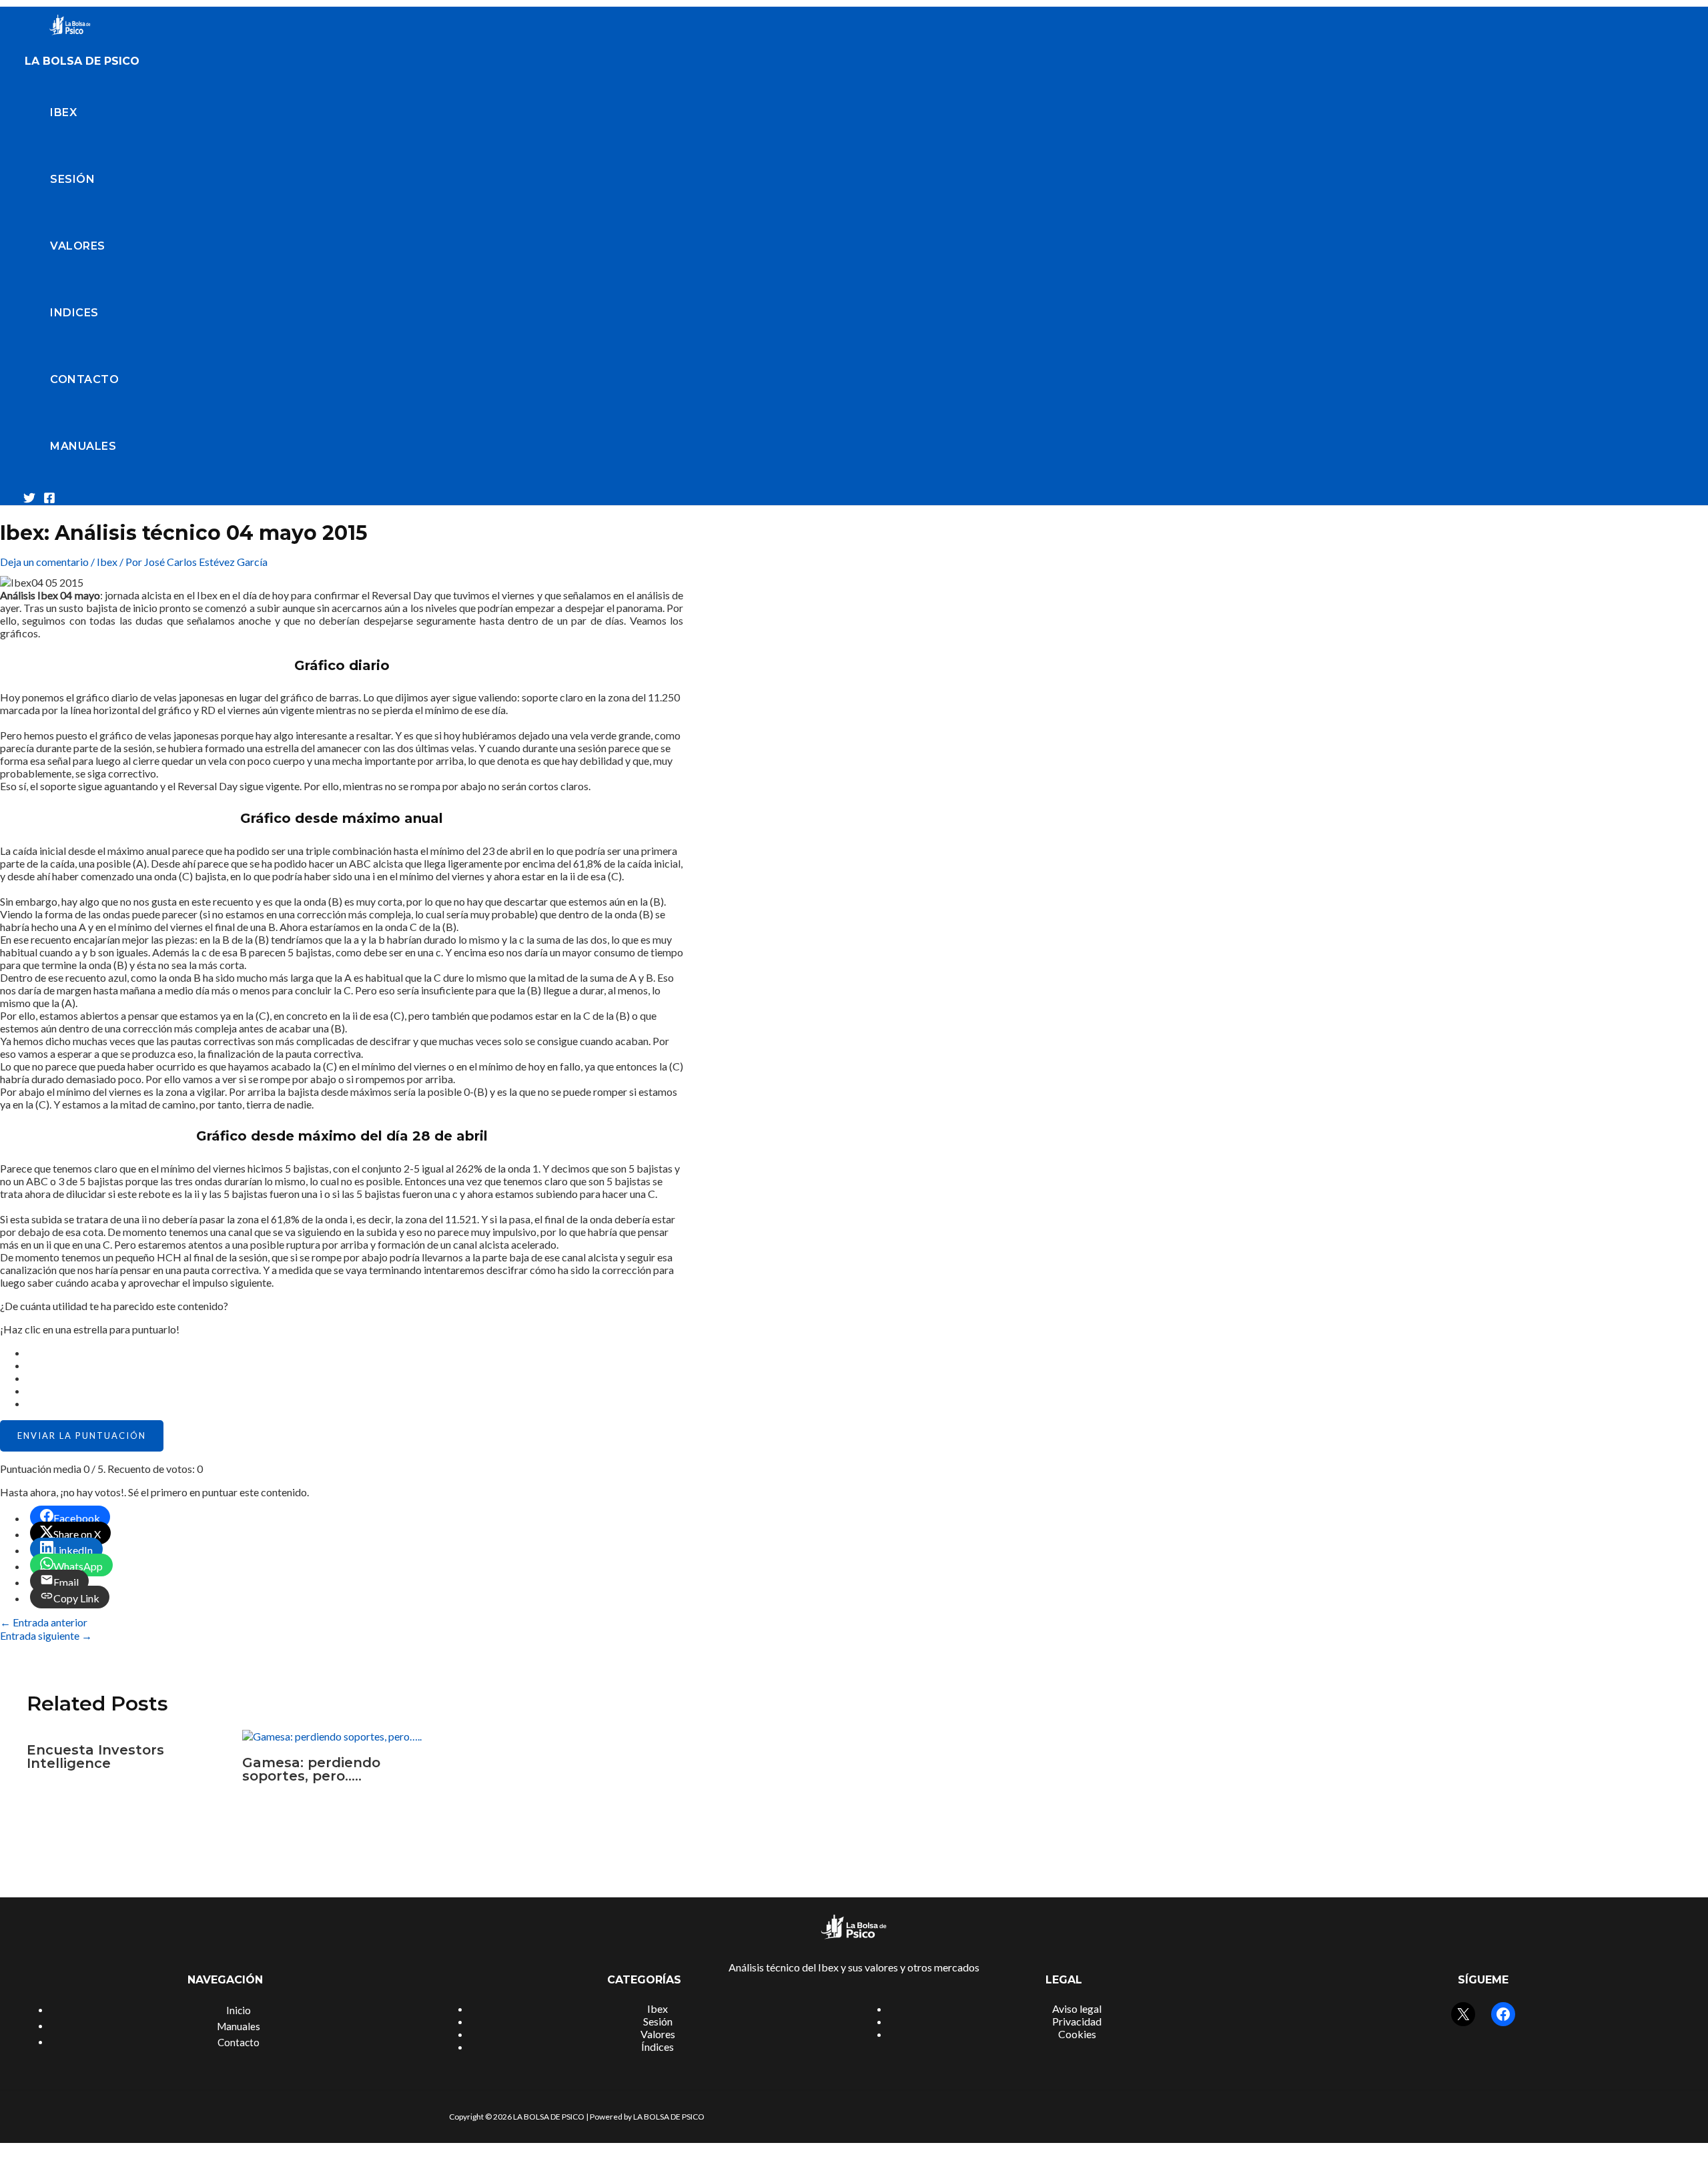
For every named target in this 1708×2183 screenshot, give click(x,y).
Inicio (239, 2010)
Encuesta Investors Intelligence (95, 1757)
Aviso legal (1077, 2008)
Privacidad (1077, 2021)
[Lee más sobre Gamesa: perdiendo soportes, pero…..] (332, 1736)
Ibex (63, 112)
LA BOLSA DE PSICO (82, 61)
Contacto (84, 379)
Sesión (72, 179)
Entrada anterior (44, 1622)
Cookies (1077, 2034)
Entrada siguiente (46, 1635)
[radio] (355, 1352)
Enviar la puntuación (82, 1436)
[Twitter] (29, 500)
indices (74, 313)
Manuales (83, 446)
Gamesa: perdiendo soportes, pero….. (311, 1769)
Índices (658, 2047)
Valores (78, 246)
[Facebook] (49, 500)
